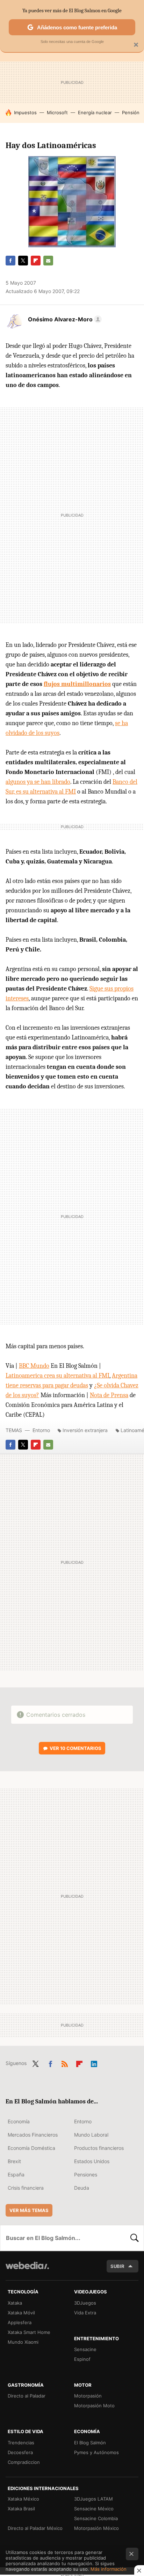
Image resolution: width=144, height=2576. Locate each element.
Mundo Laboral (91, 2135)
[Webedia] (27, 2270)
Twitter (23, 261)
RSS (65, 2063)
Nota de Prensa (109, 1395)
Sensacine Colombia (96, 2518)
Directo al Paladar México (35, 2528)
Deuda (82, 2188)
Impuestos (25, 112)
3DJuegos (85, 2303)
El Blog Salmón (90, 2443)
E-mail (48, 261)
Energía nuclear (95, 112)
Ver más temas (29, 2210)
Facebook (10, 261)
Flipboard (36, 261)
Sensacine (85, 2349)
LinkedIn (94, 2063)
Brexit (14, 2161)
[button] (64, 319)
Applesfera (20, 2322)
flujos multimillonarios (77, 684)
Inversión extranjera (85, 1430)
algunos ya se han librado (38, 782)
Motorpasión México (96, 2528)
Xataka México (23, 2499)
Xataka (15, 2303)
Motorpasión (88, 2396)
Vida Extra (85, 2313)
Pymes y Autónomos (96, 2452)
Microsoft (57, 112)
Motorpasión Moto (94, 2406)
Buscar (135, 2238)
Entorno (41, 1430)
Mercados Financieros (33, 2135)
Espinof (82, 2359)
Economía (19, 2121)
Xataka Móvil (21, 2313)
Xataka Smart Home (29, 2332)
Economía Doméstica (31, 2148)
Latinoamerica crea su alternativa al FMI (57, 1376)
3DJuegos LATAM (93, 2499)
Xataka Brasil (21, 2509)
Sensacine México (94, 2509)
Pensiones (86, 2174)
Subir (117, 2266)
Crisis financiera (26, 2188)
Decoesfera (20, 2452)
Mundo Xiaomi (23, 2342)
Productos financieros (99, 2148)
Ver (75, 1748)
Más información (109, 2569)
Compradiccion (24, 2462)
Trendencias (21, 2443)
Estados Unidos (92, 2161)
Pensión (131, 112)
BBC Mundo (34, 1366)
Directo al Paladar (27, 2396)
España (16, 2174)
